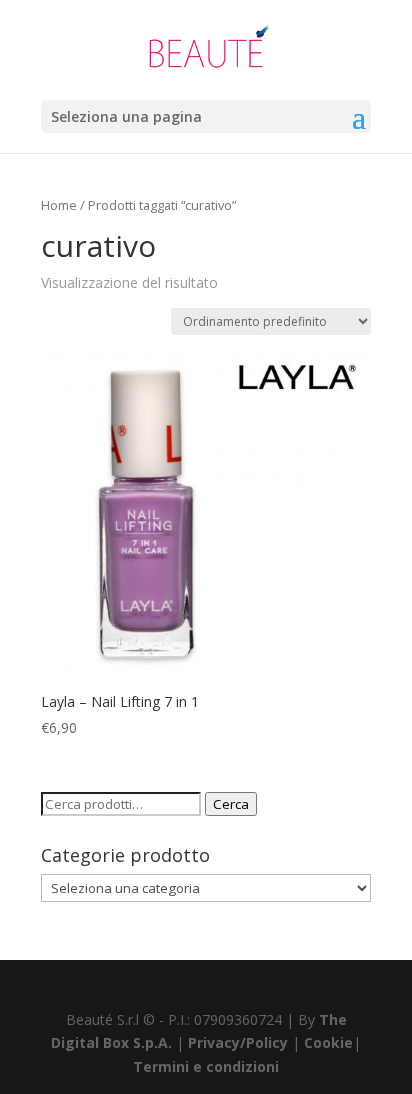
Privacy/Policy (238, 1042)
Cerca (231, 804)
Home (59, 205)
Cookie (328, 1042)
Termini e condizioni (206, 1066)
